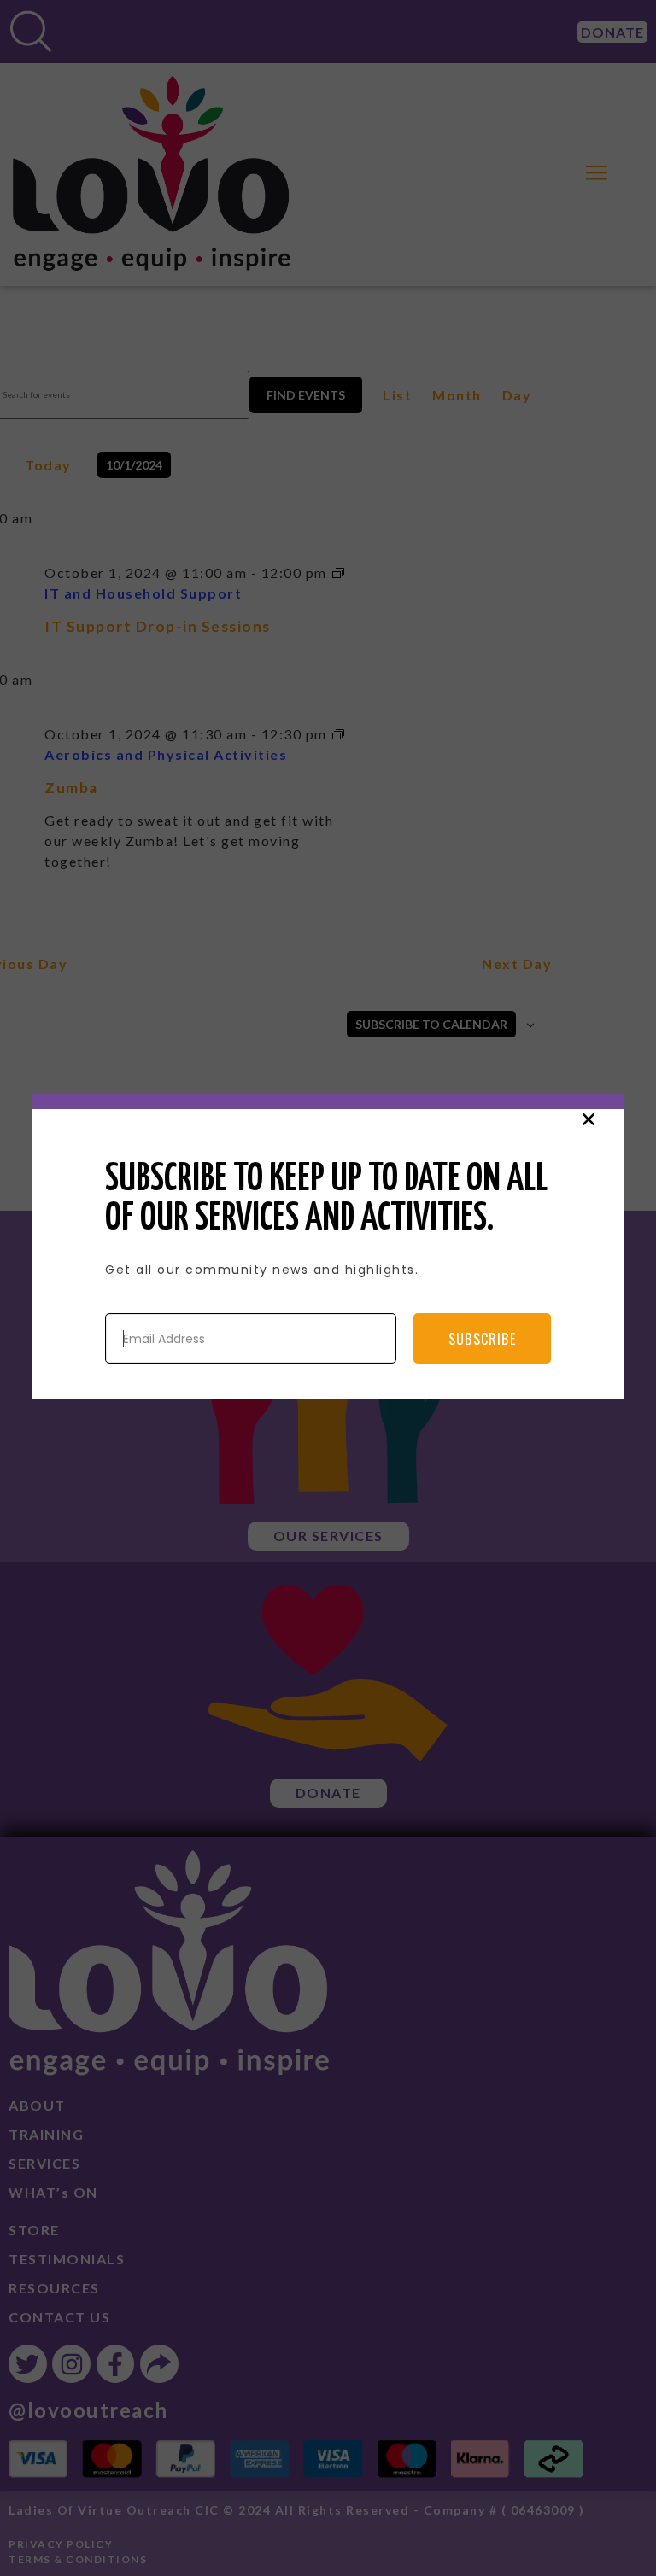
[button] (589, 1119)
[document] (328, 1288)
